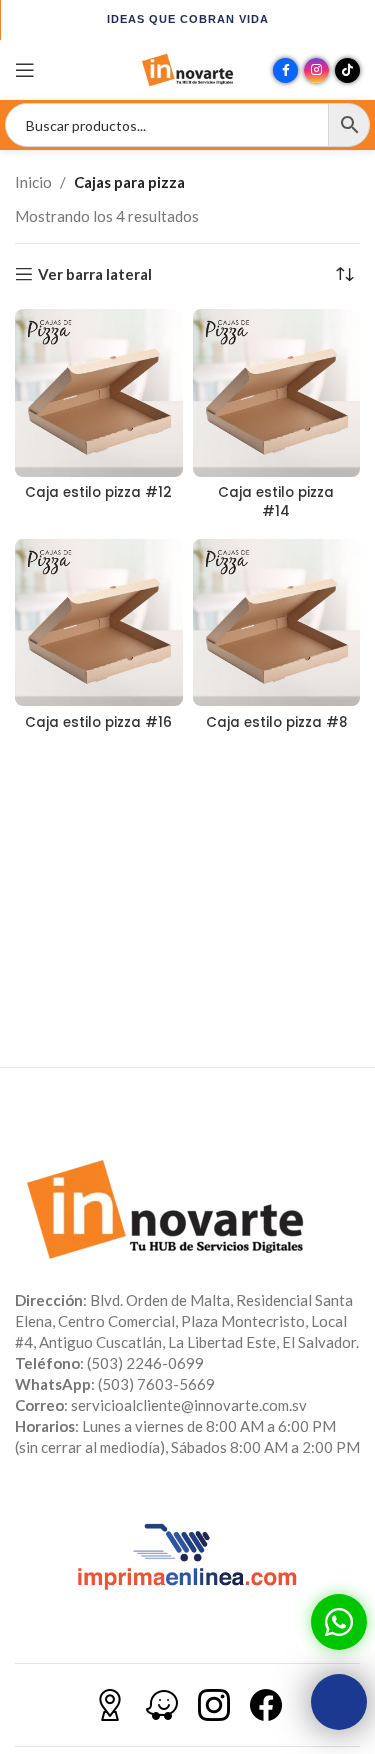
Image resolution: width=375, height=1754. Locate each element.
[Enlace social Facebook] (285, 70)
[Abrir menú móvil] (25, 70)
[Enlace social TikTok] (347, 70)
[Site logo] (188, 68)
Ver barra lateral (95, 274)
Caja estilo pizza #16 (98, 722)
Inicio (33, 182)
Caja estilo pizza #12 (98, 492)
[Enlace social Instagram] (316, 70)
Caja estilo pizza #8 (276, 722)
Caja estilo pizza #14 (276, 502)
